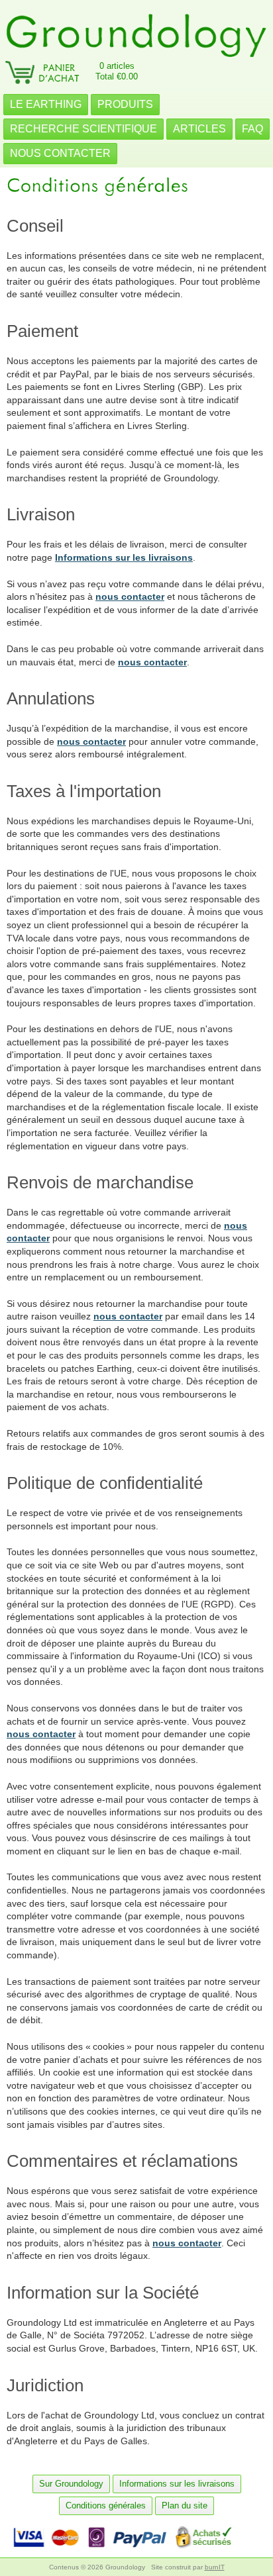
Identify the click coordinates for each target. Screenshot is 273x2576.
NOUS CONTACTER (60, 153)
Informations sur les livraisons (124, 557)
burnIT (215, 2567)
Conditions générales (106, 2505)
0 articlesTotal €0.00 (117, 71)
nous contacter (130, 596)
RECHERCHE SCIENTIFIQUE (83, 129)
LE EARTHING (46, 104)
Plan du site (185, 2505)
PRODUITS (125, 104)
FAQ (252, 129)
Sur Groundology (71, 2484)
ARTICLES (199, 129)
